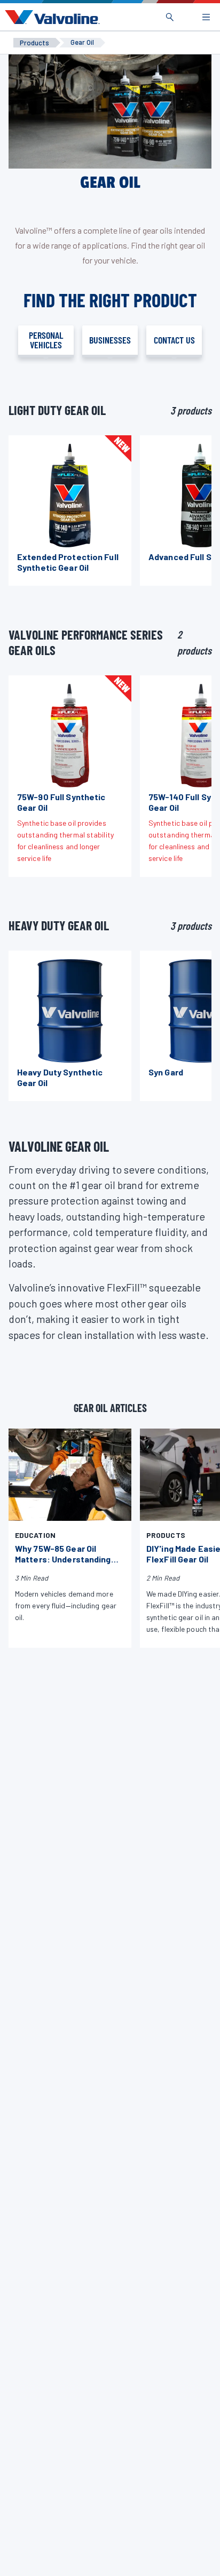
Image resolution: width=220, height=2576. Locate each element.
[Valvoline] (50, 17)
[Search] (170, 17)
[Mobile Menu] (206, 17)
